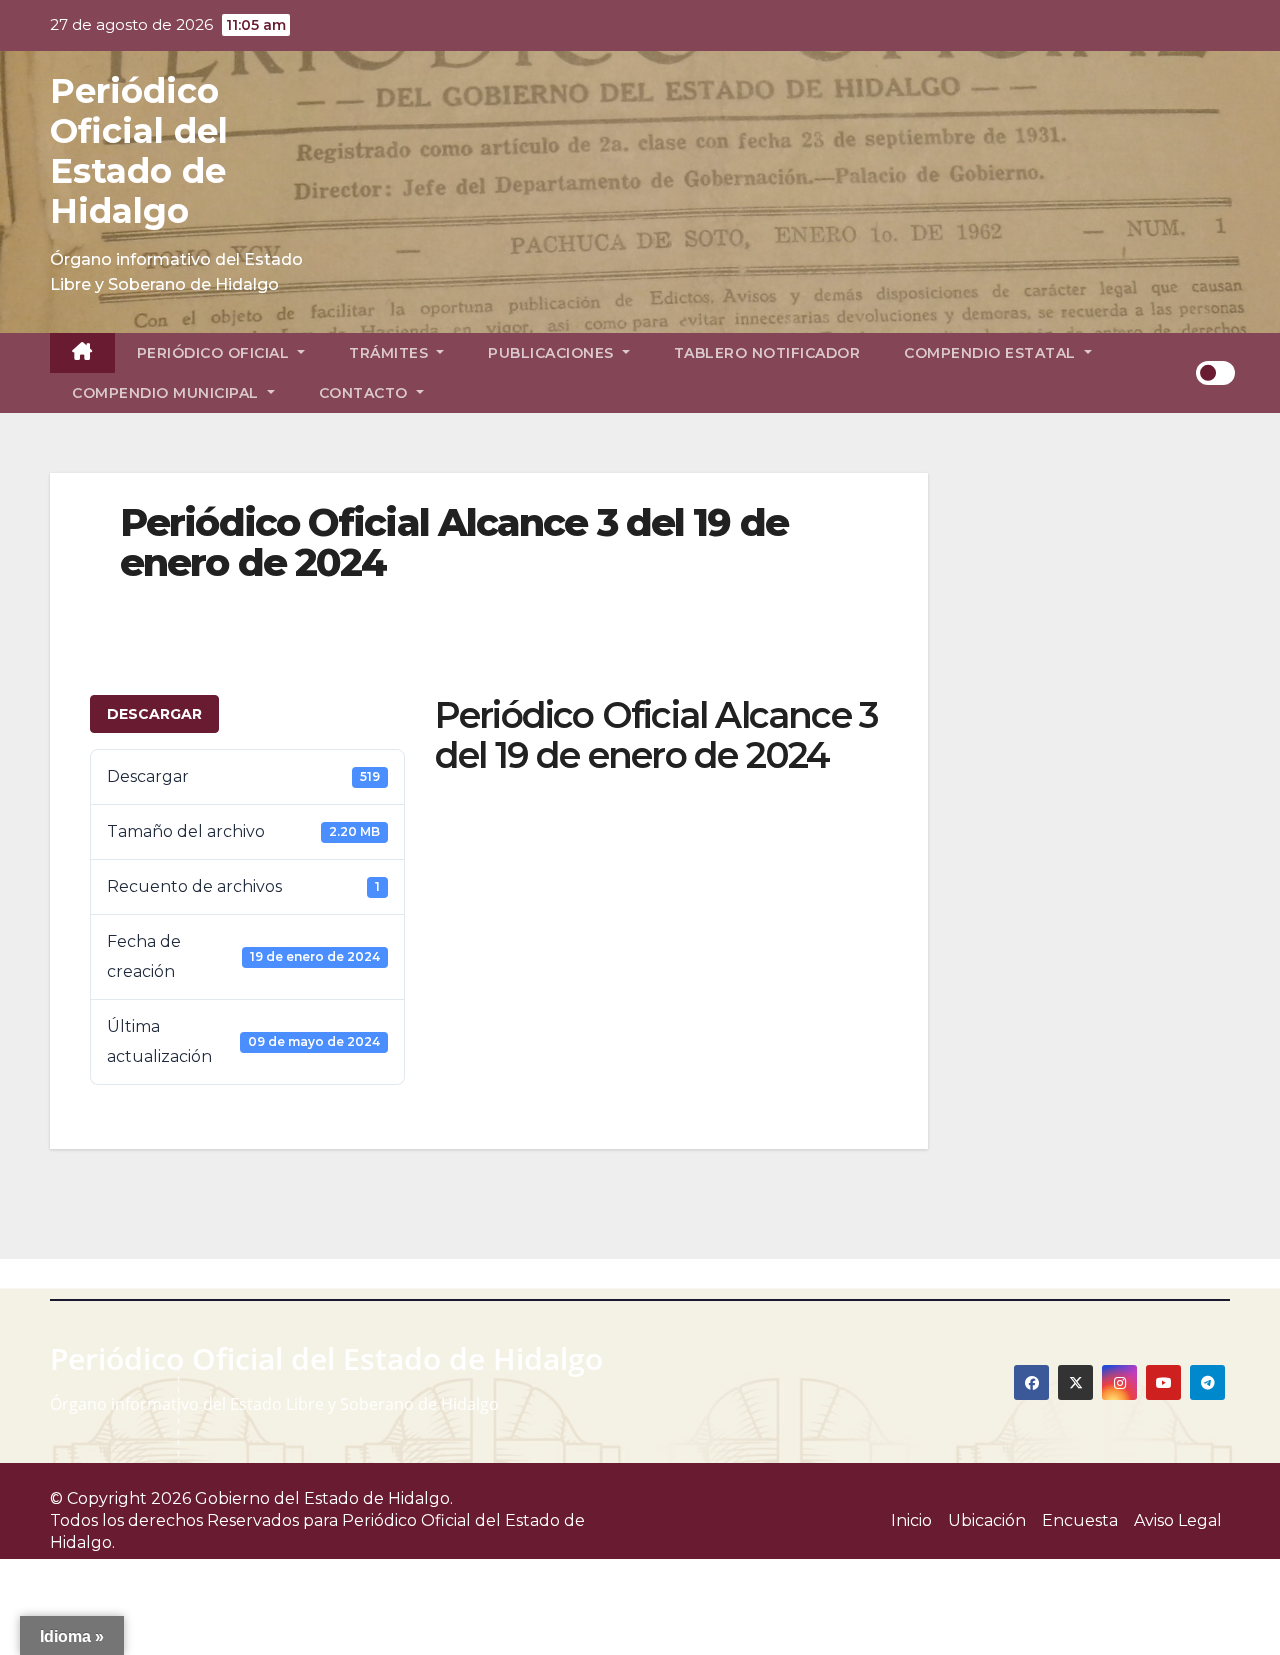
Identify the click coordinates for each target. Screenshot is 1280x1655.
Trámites (391, 353)
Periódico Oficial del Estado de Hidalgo (139, 151)
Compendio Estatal (992, 353)
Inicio (911, 1520)
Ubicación (987, 1520)
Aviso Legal (1178, 1520)
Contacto (366, 393)
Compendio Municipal (167, 393)
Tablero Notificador (767, 353)
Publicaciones (553, 353)
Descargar (154, 714)
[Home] (82, 353)
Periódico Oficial (215, 353)
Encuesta (1080, 1520)
